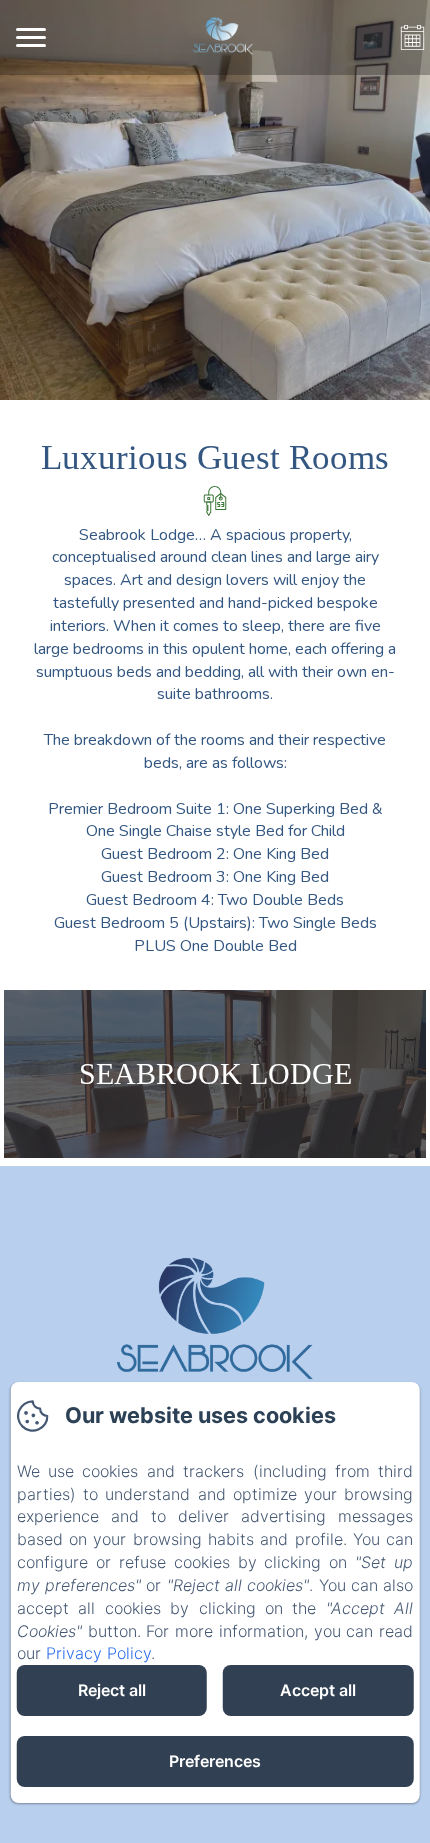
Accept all (318, 1690)
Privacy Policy (98, 1653)
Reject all (112, 1690)
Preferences (215, 1761)
